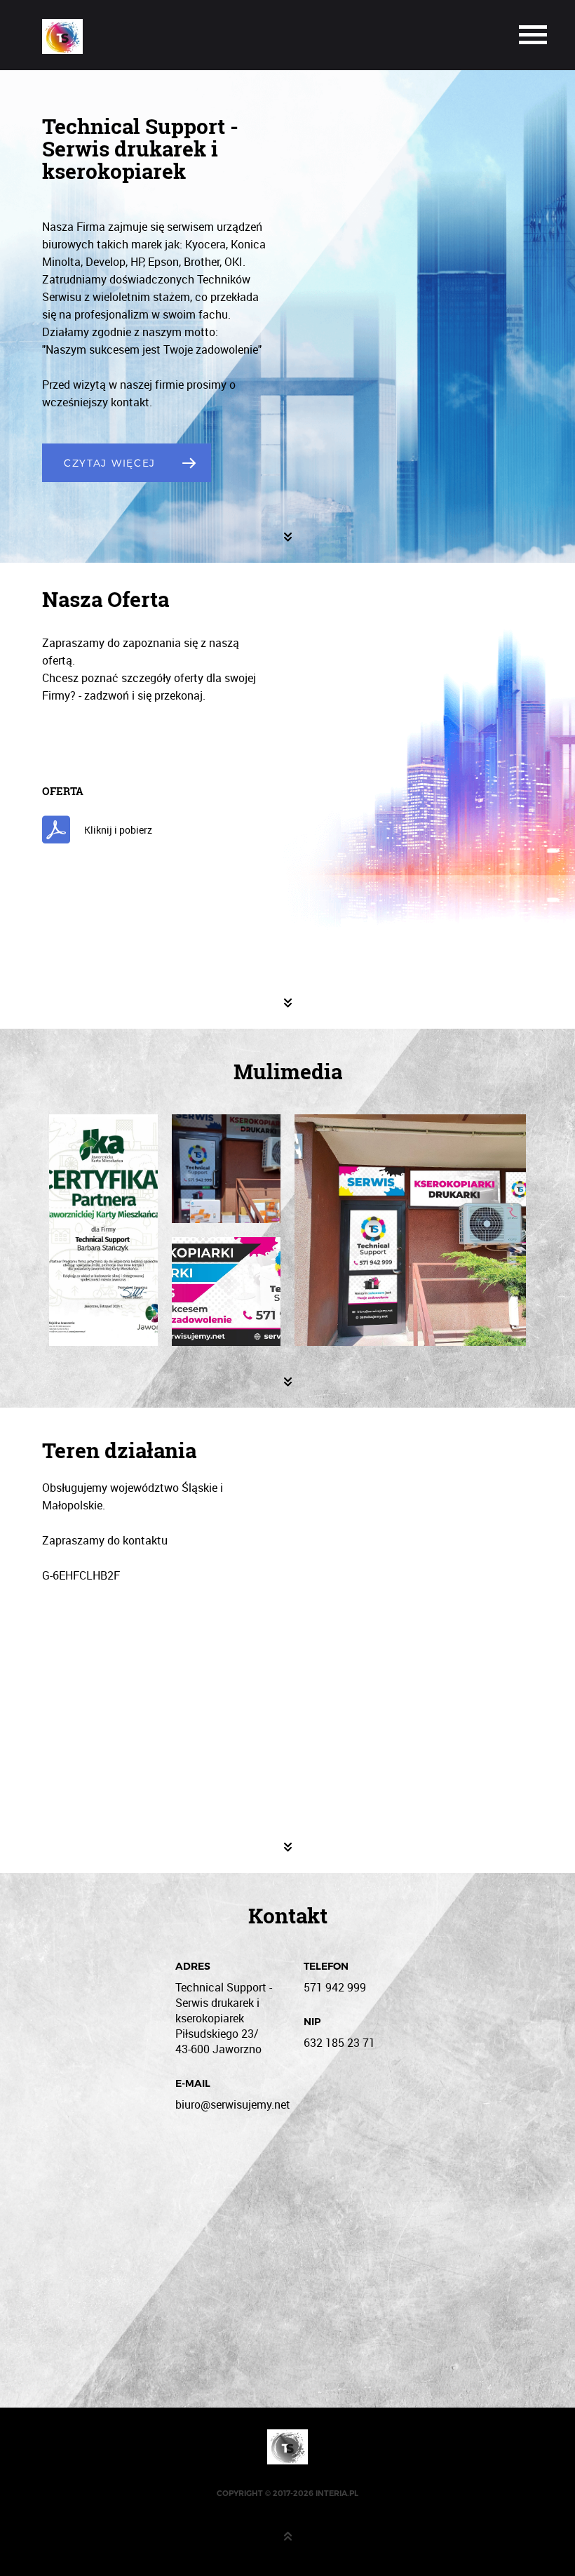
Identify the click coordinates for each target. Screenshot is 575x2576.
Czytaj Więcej (110, 463)
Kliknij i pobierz (118, 830)
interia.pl (337, 2493)
